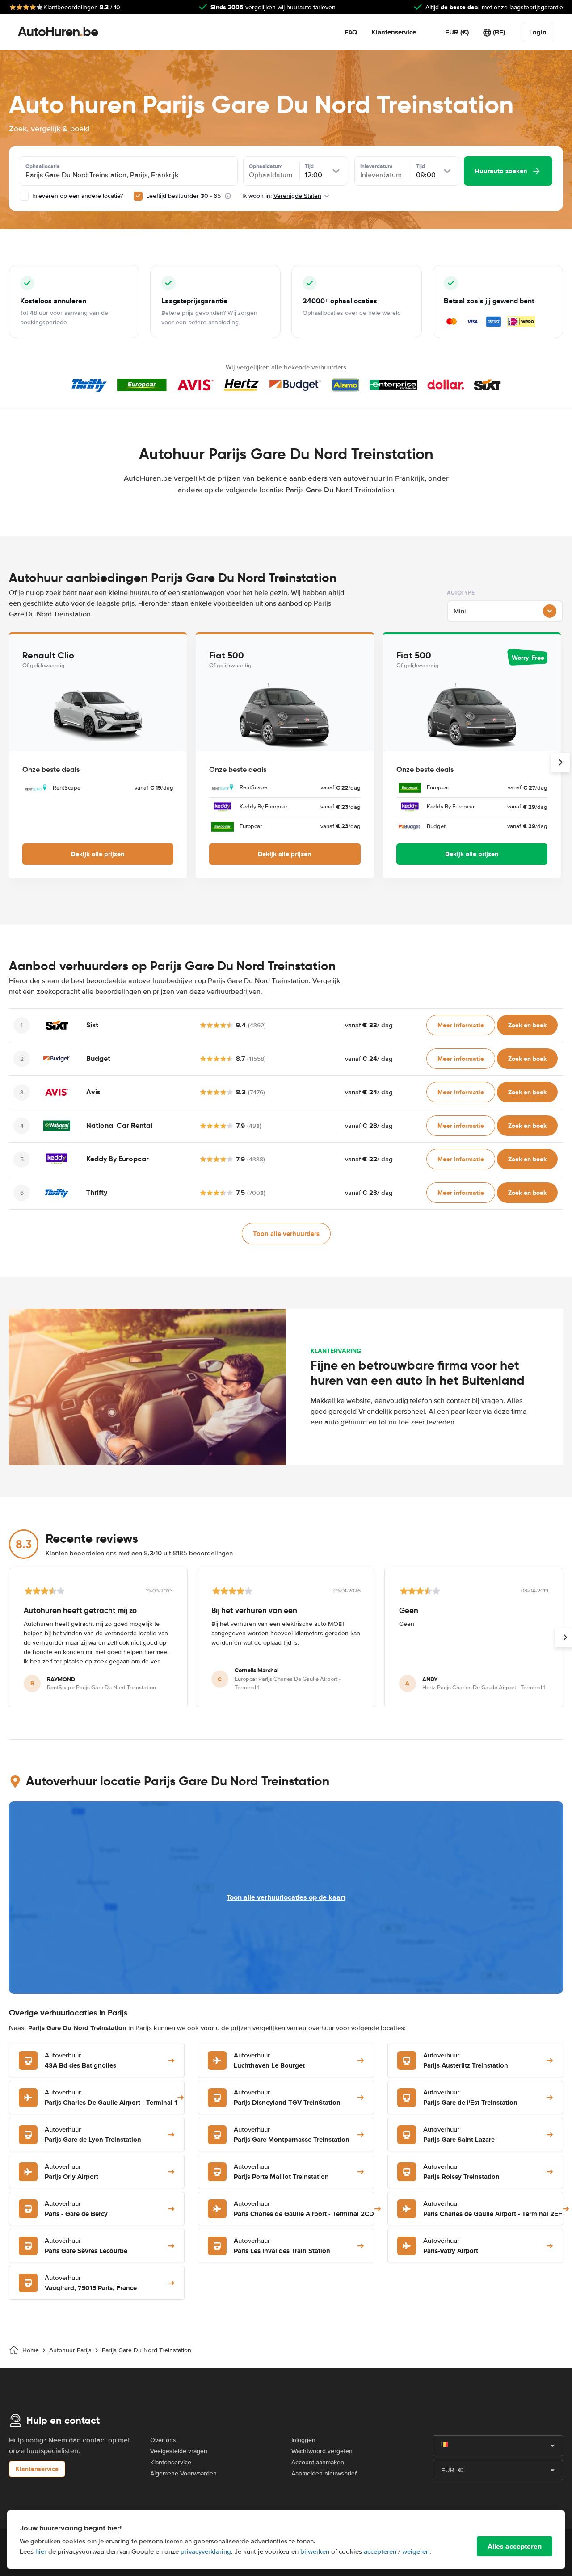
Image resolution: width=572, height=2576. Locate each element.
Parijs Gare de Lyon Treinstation (93, 2135)
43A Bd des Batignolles (80, 2061)
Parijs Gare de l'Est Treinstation (470, 2098)
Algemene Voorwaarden (183, 2473)
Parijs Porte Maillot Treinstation (281, 2172)
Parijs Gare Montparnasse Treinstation (292, 2135)
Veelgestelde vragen (179, 2451)
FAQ (351, 32)
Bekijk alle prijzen (98, 854)
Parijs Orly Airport (71, 2172)
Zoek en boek (527, 1025)
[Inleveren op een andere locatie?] (24, 196)
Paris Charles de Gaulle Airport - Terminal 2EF (493, 2209)
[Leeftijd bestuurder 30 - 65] (138, 196)
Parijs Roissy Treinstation (461, 2172)
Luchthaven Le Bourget (269, 2061)
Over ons (163, 2440)
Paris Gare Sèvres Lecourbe (86, 2246)
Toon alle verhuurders (286, 1234)
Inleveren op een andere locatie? (77, 196)
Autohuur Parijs (70, 2350)
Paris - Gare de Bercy (76, 2209)
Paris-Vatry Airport (451, 2246)
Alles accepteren (515, 2546)
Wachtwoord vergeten (322, 2451)
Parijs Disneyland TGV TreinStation (287, 2098)
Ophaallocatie (43, 166)
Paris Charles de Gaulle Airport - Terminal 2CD (304, 2209)
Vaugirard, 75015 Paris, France (91, 2283)
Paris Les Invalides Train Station (282, 2246)
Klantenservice (394, 32)
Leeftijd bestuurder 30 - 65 (183, 196)
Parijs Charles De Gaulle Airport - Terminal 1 (111, 2098)
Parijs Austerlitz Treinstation (466, 2061)
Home (31, 2350)
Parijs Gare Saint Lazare (459, 2135)
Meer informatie (461, 1025)
